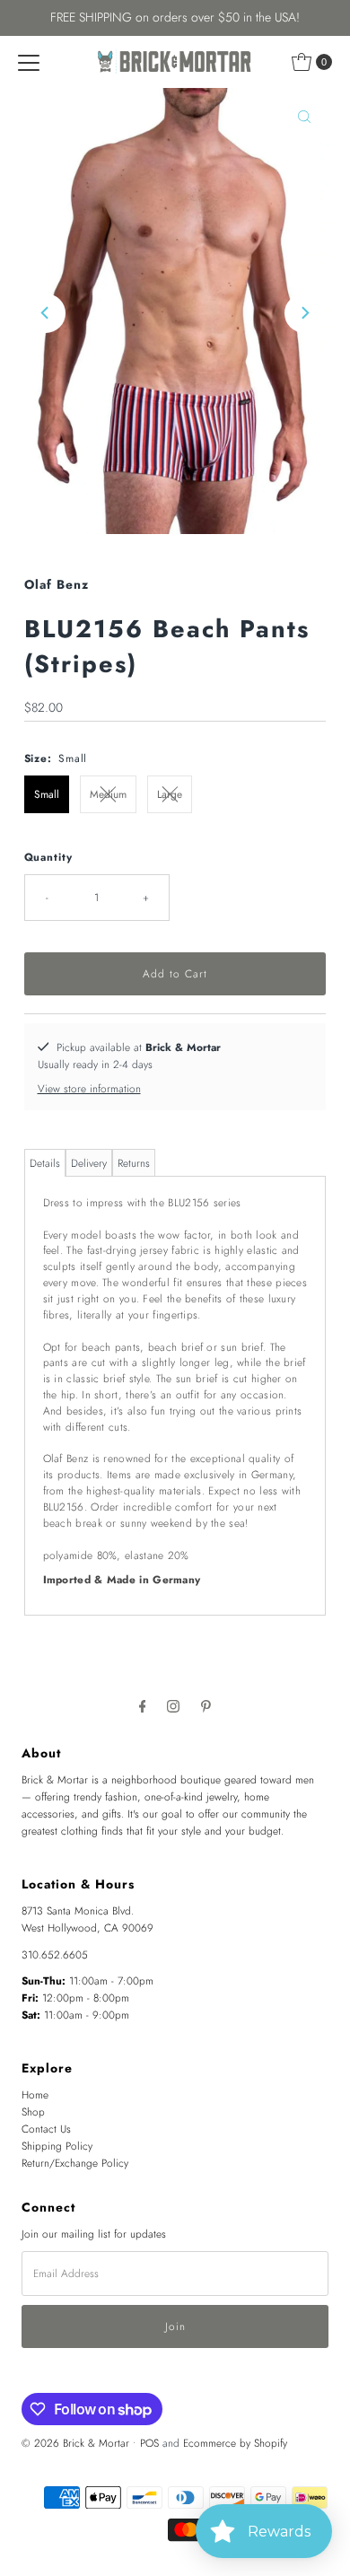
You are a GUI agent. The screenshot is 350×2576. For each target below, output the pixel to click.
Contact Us (46, 2129)
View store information (89, 1088)
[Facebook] (143, 1706)
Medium (108, 794)
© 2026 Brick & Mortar (75, 2443)
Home (35, 2094)
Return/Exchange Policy (75, 2163)
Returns (134, 1163)
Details (45, 1163)
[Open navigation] (29, 62)
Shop (33, 2112)
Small (47, 794)
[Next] (304, 313)
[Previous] (46, 313)
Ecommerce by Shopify (235, 2443)
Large (170, 794)
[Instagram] (173, 1706)
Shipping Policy (57, 2146)
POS (149, 2443)
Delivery (89, 1163)
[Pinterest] (206, 1706)
